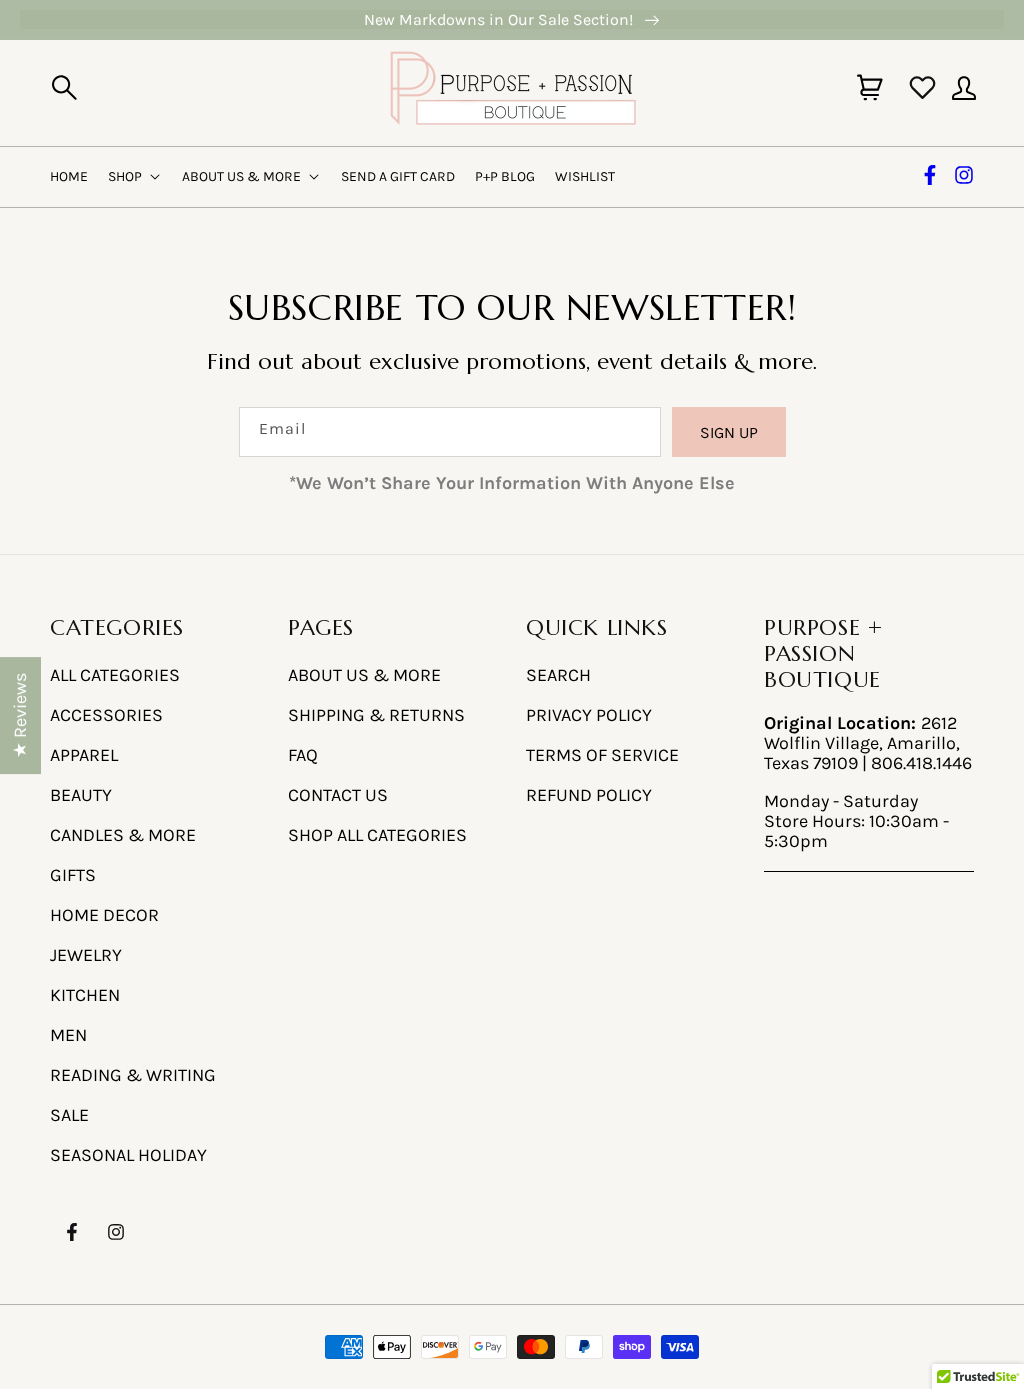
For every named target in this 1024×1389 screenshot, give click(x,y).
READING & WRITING (133, 1075)
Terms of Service (602, 755)
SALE (69, 1115)
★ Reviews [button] (20, 715)
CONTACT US (338, 795)
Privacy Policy (589, 715)
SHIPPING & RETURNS (376, 715)
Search (558, 675)
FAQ (303, 755)
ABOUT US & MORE (364, 675)
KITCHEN (85, 995)
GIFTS (73, 875)
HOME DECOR (104, 915)
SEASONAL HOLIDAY (128, 1155)
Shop (125, 176)
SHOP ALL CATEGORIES (377, 835)
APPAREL (84, 755)
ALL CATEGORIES (115, 675)
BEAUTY (81, 795)
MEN (68, 1035)
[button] (64, 88)
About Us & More (241, 176)
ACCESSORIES (106, 715)
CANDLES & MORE (123, 835)
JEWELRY (86, 955)
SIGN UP (729, 432)
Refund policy (589, 795)
